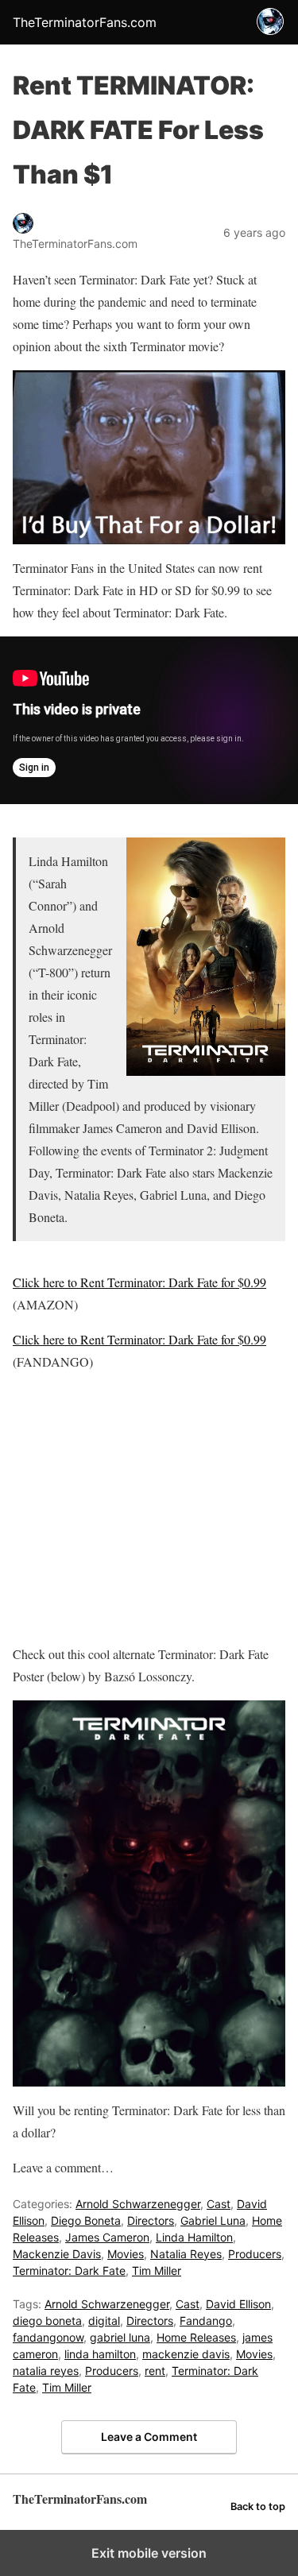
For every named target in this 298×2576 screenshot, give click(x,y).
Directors (151, 2220)
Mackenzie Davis (57, 2254)
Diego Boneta (86, 2220)
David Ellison (238, 2304)
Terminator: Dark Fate (69, 2270)
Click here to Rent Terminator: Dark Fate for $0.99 (139, 1282)
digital (104, 2321)
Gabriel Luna (213, 2220)
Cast (219, 2204)
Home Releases (196, 2337)
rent (155, 2371)
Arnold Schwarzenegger (138, 2204)
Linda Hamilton (194, 2237)
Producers (255, 2254)
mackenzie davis (186, 2354)
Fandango (206, 2321)
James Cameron (107, 2237)
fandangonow (48, 2337)
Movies (126, 2254)
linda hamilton (100, 2354)
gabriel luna (120, 2337)
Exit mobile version (149, 2553)
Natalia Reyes (186, 2254)
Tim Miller (157, 2270)
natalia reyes (46, 2371)
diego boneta (47, 2321)
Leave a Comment (149, 2437)
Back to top (258, 2506)
